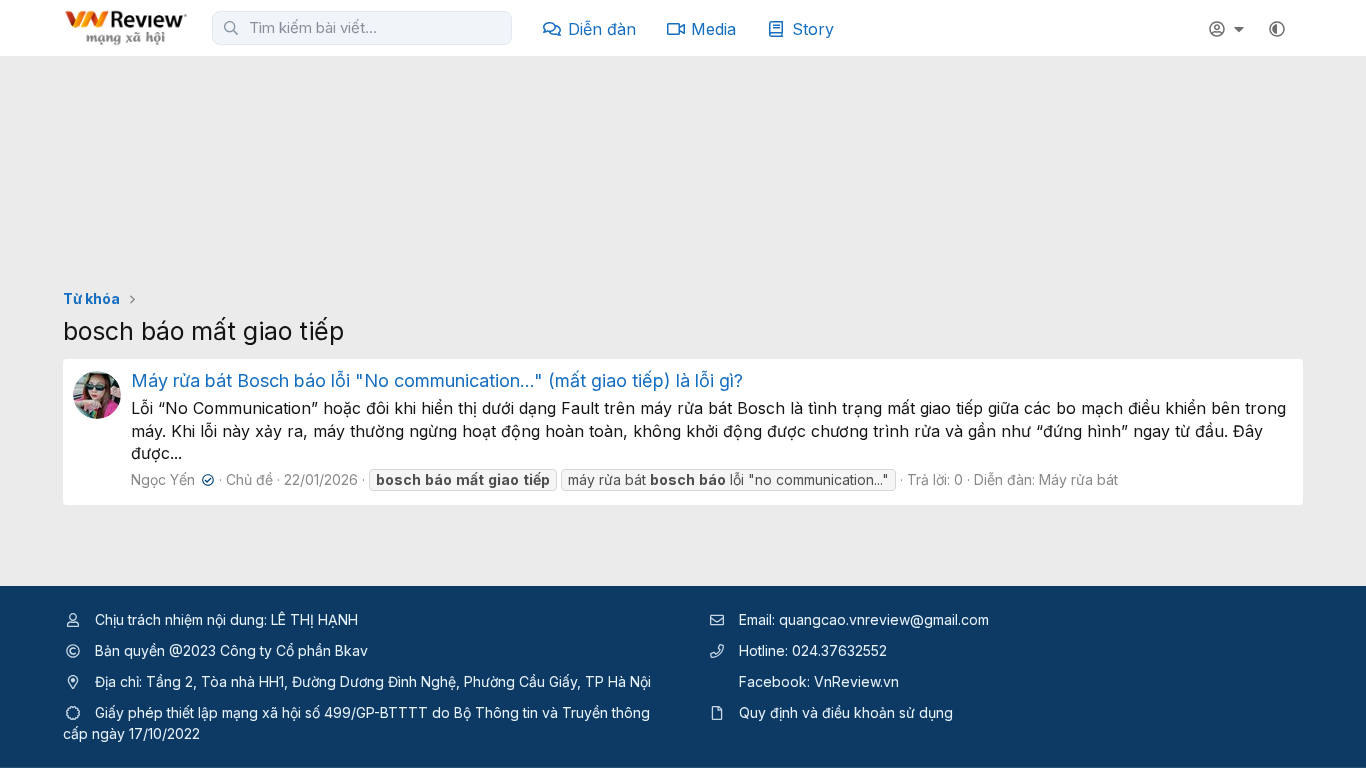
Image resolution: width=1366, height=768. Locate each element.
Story (813, 29)
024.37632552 (839, 650)
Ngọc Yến (170, 479)
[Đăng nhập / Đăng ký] (1229, 29)
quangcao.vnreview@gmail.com (884, 619)
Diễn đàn (602, 29)
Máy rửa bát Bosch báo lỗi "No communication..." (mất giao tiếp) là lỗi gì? (437, 380)
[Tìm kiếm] (231, 28)
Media (713, 29)
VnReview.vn (856, 681)
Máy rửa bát (1078, 479)
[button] (1277, 29)
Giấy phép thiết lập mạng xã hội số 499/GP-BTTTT (261, 712)
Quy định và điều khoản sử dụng (846, 712)
